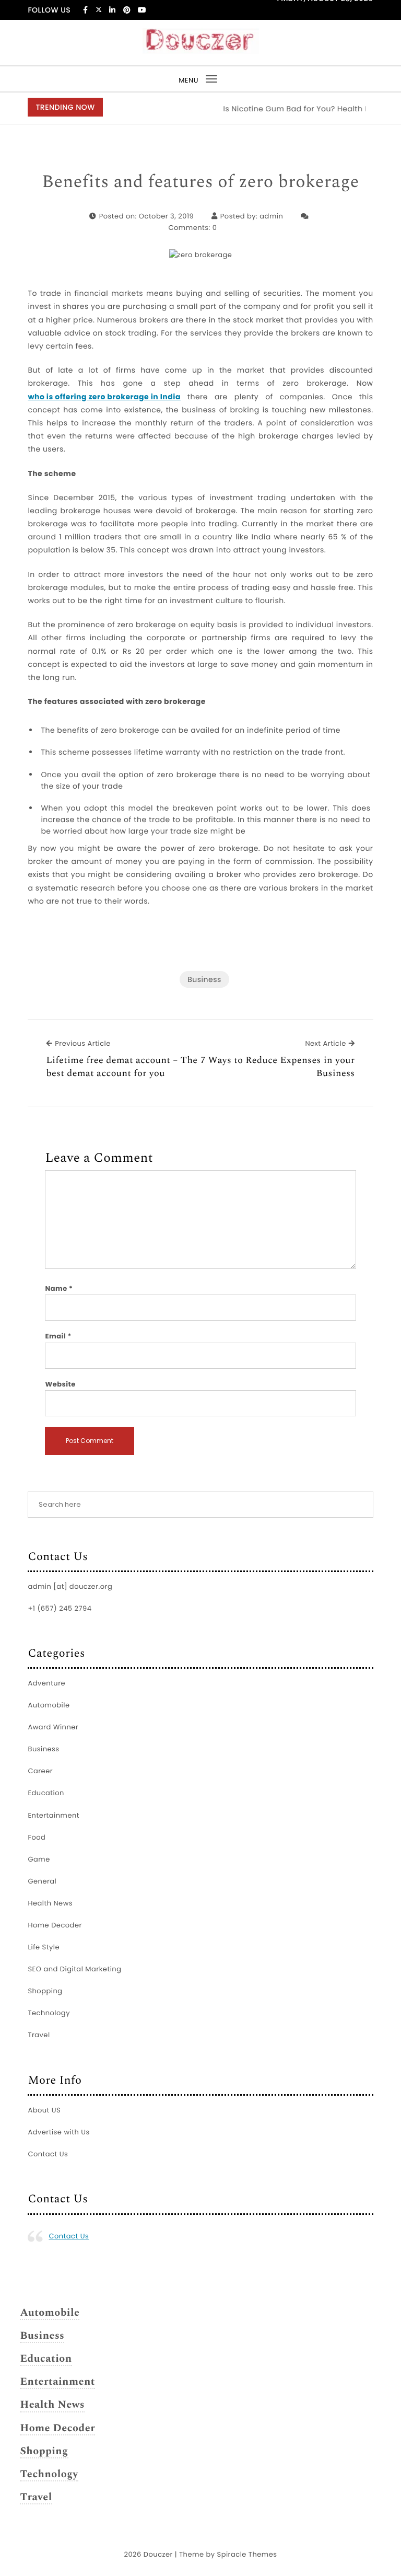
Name (59, 1289)
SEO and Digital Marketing (74, 1969)
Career (40, 1771)
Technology (49, 2013)
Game (39, 1859)
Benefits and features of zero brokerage (200, 182)
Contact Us (48, 2154)
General (42, 1881)
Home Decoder (55, 1925)
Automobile (49, 1705)
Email (58, 1336)
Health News (50, 1903)
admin (271, 216)
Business (204, 979)
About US (44, 2110)
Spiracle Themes (247, 2554)
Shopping (45, 1991)
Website (60, 1384)
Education (46, 1793)
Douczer (158, 2554)
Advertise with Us (58, 2132)
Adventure (46, 1683)
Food (37, 1837)
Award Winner (53, 1727)
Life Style (44, 1947)
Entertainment (54, 1815)
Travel (39, 2035)
